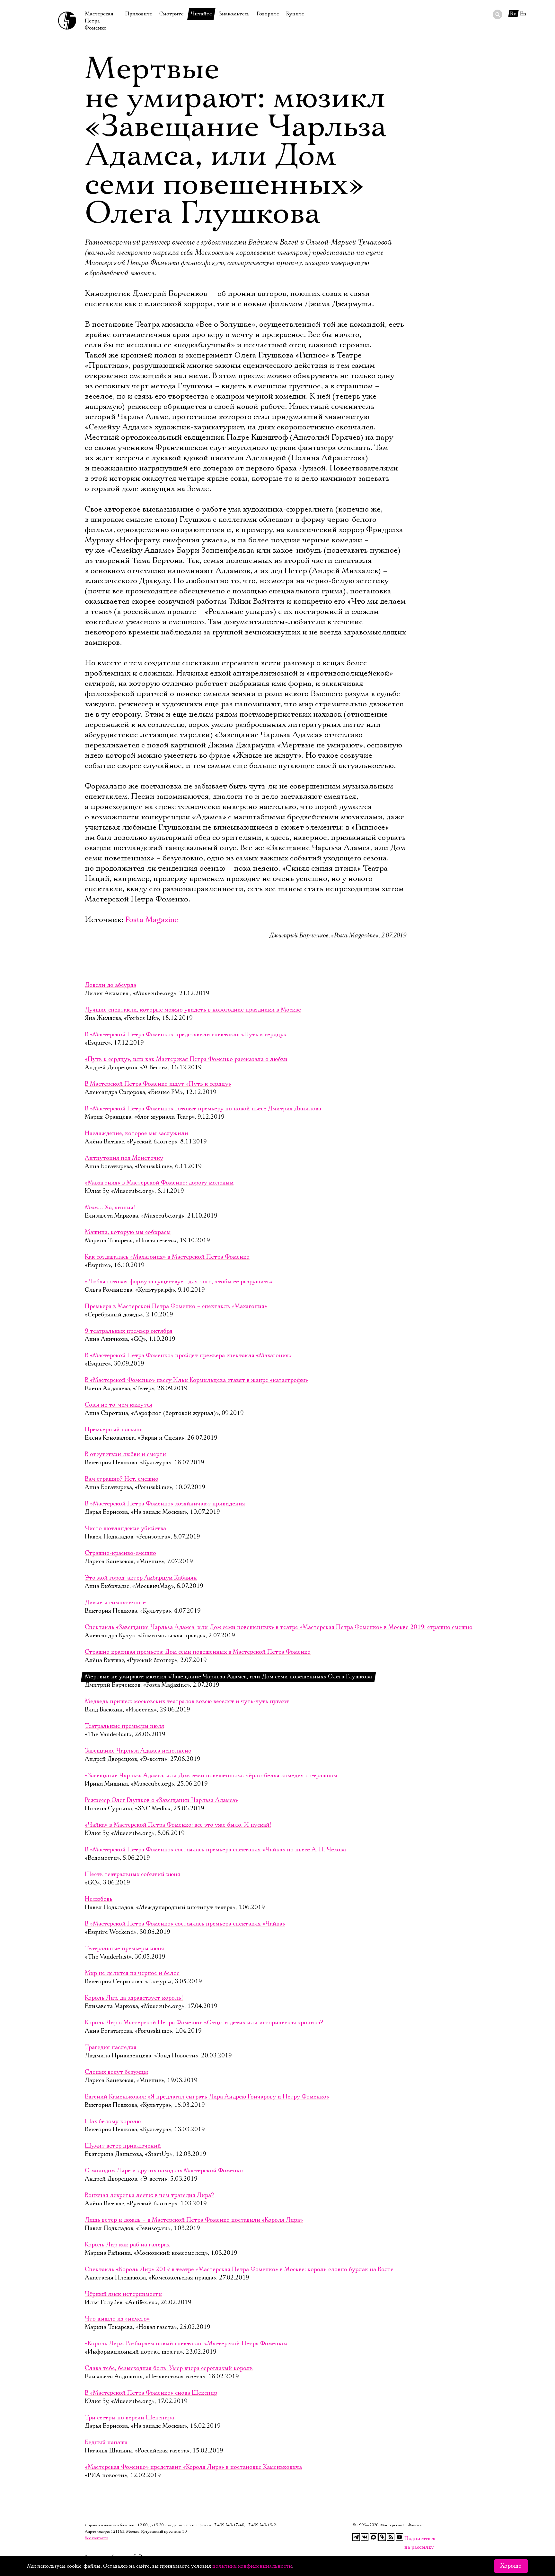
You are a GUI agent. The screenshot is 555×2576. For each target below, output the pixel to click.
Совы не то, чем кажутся (119, 1405)
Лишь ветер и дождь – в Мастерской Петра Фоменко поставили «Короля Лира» (194, 2220)
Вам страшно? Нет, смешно (122, 1479)
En (523, 14)
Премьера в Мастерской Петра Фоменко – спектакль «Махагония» (176, 1306)
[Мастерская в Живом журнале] (382, 2537)
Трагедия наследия (111, 2047)
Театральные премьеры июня (124, 1949)
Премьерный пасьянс (114, 1430)
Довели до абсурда (110, 985)
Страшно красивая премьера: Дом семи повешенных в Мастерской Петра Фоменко (198, 1652)
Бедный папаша (106, 2442)
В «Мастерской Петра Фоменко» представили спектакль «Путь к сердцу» (186, 1035)
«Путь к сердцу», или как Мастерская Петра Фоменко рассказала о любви (186, 1059)
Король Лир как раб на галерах (127, 2245)
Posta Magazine (152, 920)
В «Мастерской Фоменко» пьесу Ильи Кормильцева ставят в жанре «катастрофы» (196, 1380)
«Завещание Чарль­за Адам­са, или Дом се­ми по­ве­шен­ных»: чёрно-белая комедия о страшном (211, 1776)
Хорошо (511, 2566)
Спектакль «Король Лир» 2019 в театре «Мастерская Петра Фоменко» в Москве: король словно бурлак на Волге (239, 2270)
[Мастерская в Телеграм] (356, 2537)
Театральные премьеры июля (124, 1726)
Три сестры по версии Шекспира (129, 2418)
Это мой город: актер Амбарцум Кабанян (141, 1578)
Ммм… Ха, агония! (110, 1208)
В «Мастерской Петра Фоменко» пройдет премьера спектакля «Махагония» (188, 1356)
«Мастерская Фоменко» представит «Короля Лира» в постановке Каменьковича (193, 2467)
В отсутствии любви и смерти (125, 1454)
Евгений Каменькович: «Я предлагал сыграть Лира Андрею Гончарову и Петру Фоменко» (207, 2097)
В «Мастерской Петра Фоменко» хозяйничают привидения (165, 1504)
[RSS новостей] (391, 2537)
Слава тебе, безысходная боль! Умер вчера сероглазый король (169, 2368)
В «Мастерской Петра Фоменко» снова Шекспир (151, 2393)
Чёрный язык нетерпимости (123, 2294)
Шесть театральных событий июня (132, 1874)
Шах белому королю (113, 2122)
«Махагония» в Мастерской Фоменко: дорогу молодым (159, 1183)
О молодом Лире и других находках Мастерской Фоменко (164, 2171)
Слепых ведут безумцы (116, 2072)
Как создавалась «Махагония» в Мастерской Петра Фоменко (167, 1257)
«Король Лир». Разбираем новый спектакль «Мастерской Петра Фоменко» (186, 2344)
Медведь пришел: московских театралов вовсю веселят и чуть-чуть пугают (187, 1702)
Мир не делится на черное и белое (132, 1973)
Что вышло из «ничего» (117, 2319)
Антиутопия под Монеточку (124, 1158)
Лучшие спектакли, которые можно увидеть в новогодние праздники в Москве (193, 1010)
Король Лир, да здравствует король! (134, 1998)
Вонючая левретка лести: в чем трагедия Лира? (149, 2195)
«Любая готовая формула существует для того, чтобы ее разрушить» (179, 1282)
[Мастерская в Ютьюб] (400, 2537)
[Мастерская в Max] (374, 2537)
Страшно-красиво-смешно (120, 1553)
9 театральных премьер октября (129, 1331)
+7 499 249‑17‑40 (228, 2525)
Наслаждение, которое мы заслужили (137, 1133)
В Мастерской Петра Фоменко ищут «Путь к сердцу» (158, 1084)
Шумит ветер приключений (123, 2146)
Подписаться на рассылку (408, 2539)
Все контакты (97, 2538)
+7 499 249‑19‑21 (262, 2525)
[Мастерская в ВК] (365, 2537)
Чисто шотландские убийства (125, 1529)
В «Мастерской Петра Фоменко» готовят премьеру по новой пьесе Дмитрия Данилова (203, 1109)
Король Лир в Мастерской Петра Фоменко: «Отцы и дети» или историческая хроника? (204, 2023)
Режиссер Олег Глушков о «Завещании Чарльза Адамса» (161, 1800)
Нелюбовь (99, 1899)
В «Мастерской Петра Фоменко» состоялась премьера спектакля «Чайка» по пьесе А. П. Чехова (215, 1850)
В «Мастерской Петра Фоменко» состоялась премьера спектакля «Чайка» (185, 1924)
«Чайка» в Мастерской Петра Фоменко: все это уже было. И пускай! (178, 1825)
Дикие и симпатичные (115, 1603)
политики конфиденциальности (252, 2566)
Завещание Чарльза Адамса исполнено (138, 1751)
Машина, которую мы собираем (128, 1232)
